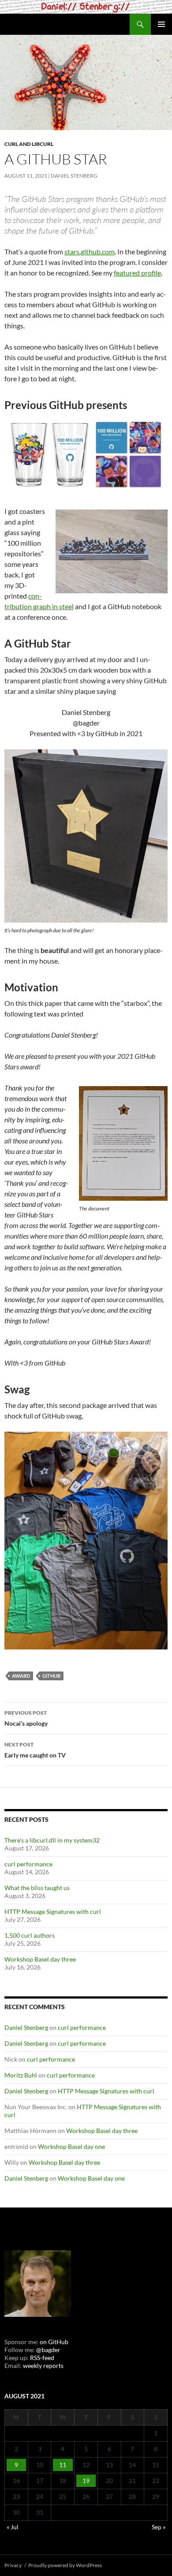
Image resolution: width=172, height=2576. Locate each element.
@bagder (48, 2350)
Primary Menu (161, 24)
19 (86, 2481)
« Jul (13, 2527)
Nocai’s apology (26, 1718)
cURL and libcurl (29, 144)
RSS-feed (42, 2358)
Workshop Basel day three (40, 1959)
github (51, 1676)
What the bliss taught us (37, 1888)
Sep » (159, 2527)
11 (63, 2465)
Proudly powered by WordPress (65, 2565)
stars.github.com (90, 251)
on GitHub (53, 2342)
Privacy (13, 2565)
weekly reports (43, 2366)
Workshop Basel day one (71, 2146)
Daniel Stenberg (74, 176)
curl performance (28, 1864)
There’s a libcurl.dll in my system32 (52, 1840)
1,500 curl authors (30, 1935)
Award (21, 1676)
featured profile (137, 273)
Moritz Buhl (21, 2075)
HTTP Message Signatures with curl (53, 1912)
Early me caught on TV (35, 1750)
